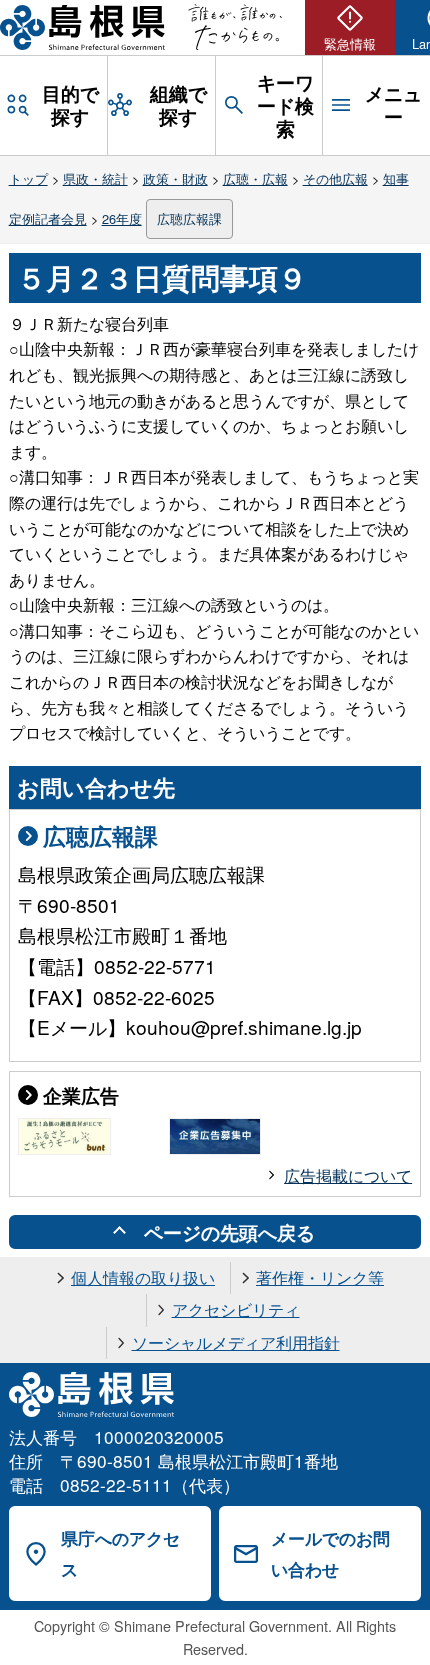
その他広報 (335, 178)
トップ (28, 178)
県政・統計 (95, 178)
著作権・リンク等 (320, 1277)
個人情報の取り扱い (143, 1277)
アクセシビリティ (236, 1309)
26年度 (122, 218)
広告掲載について (348, 1175)
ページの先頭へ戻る (229, 1232)
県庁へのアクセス (120, 1553)
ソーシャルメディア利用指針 (236, 1342)
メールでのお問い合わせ (330, 1553)
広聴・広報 (255, 178)
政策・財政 (175, 178)
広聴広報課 (189, 218)
